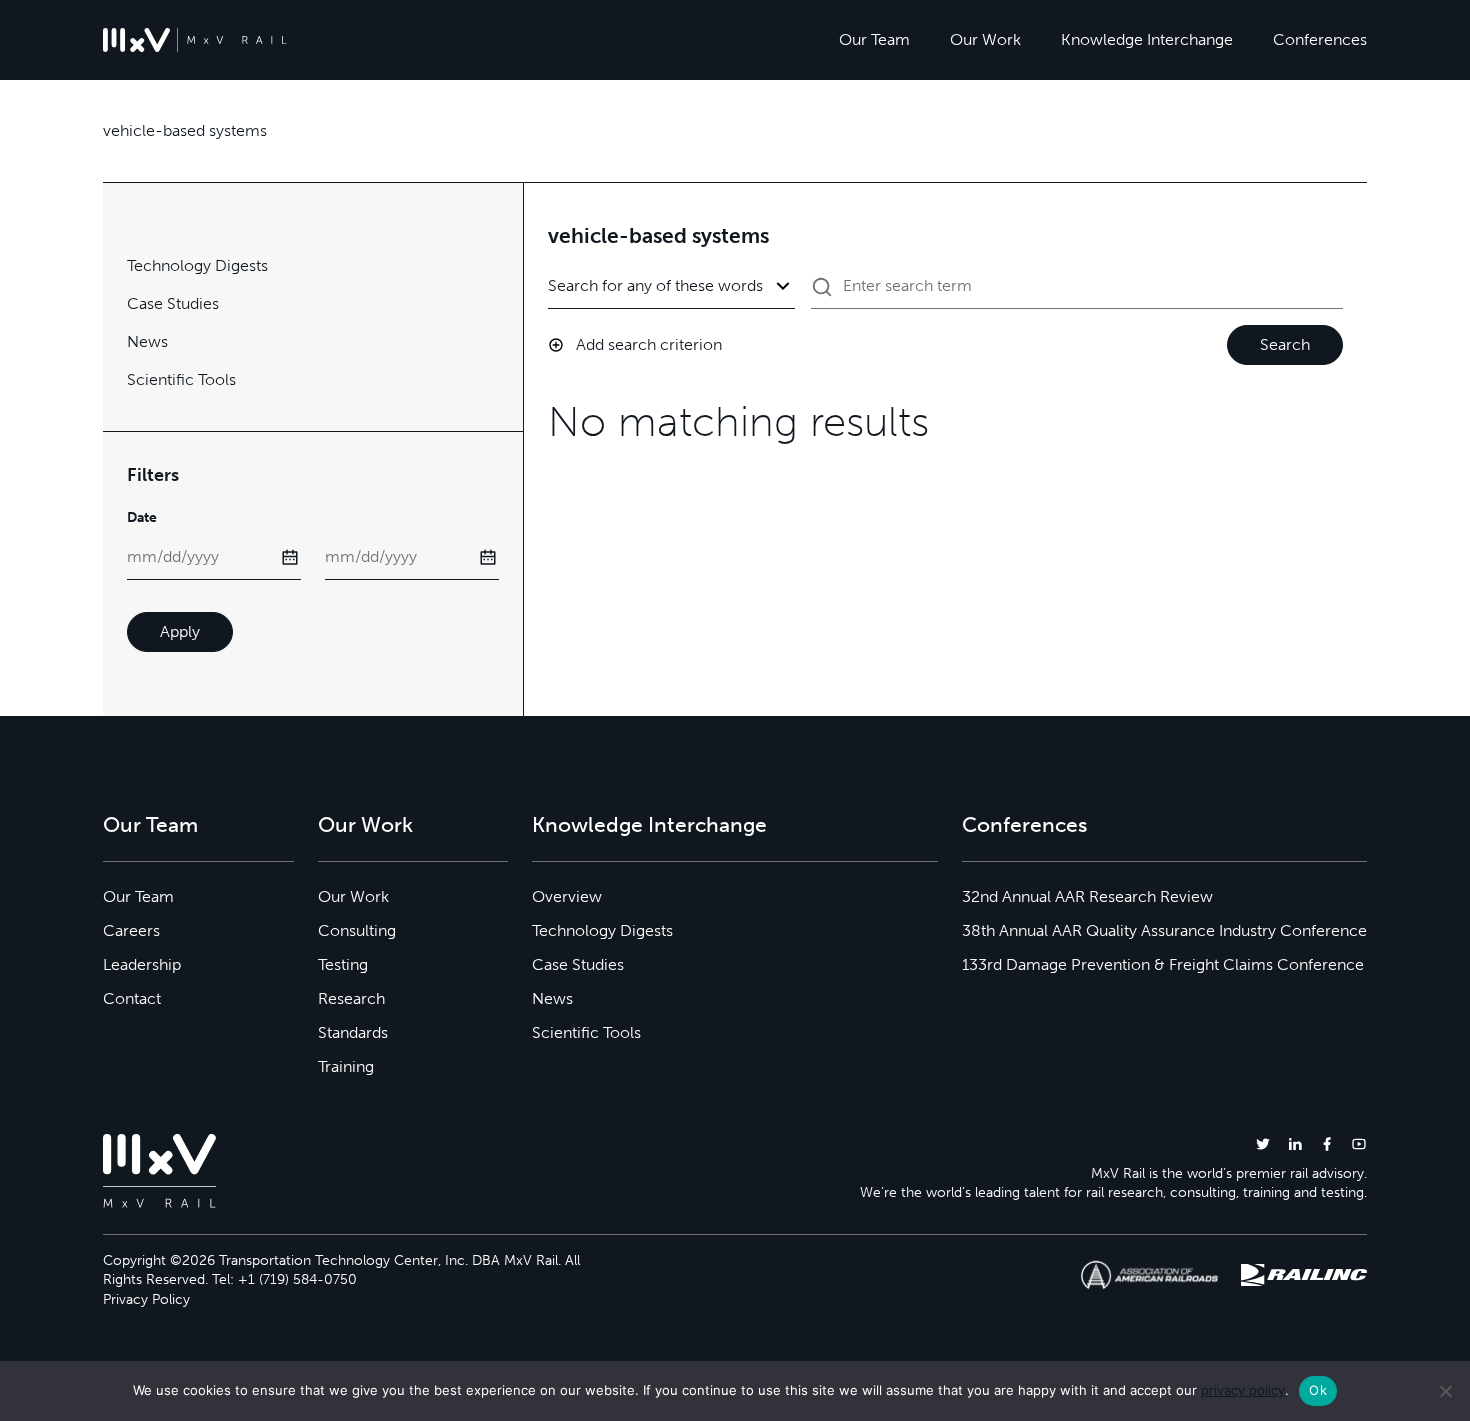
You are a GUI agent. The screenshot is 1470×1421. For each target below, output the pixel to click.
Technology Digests (197, 265)
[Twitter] (1263, 1143)
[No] (1445, 1391)
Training (346, 1066)
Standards (353, 1032)
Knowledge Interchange (1147, 39)
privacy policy (1243, 1390)
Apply (180, 631)
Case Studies (173, 303)
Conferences (1320, 39)
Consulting (357, 930)
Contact (132, 998)
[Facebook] (1327, 1143)
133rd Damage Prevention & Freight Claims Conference (1163, 964)
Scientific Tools (181, 379)
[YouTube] (1359, 1143)
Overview (567, 896)
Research (351, 998)
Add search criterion (649, 344)
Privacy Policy (146, 1299)
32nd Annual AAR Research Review (1087, 896)
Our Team (874, 39)
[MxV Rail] (195, 40)
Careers (131, 930)
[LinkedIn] (1295, 1143)
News (147, 341)
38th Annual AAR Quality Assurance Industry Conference (1164, 930)
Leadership (142, 964)
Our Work (985, 39)
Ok (1318, 1390)
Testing (343, 964)
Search (1285, 344)
